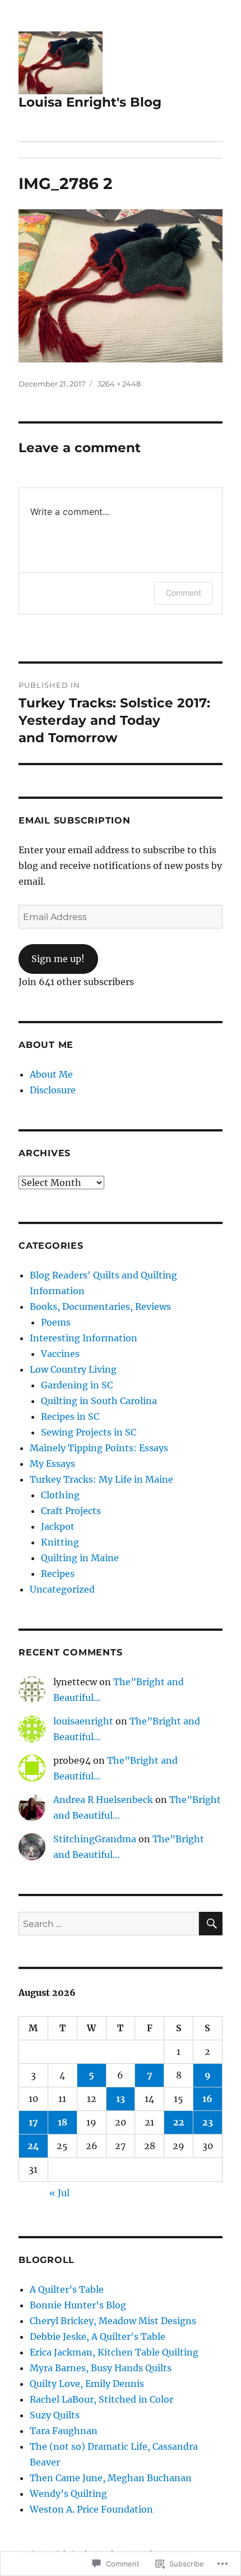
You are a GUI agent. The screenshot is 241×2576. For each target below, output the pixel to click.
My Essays (52, 1464)
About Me (51, 1074)
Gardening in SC (77, 1385)
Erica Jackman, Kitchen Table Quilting (114, 2352)
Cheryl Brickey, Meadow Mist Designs (113, 2321)
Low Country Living (73, 1369)
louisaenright (83, 1721)
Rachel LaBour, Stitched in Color (101, 2399)
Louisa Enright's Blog (90, 102)
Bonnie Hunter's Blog (78, 2305)
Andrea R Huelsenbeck (103, 1800)
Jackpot (58, 1526)
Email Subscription (75, 820)
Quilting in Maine (80, 1558)
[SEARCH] (211, 1924)
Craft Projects (71, 1511)
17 (33, 2122)
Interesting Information (84, 1338)
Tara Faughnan (64, 2431)
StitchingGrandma (95, 1839)
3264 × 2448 (119, 384)
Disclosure (53, 1090)
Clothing (60, 1495)
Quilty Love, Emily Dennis (87, 2384)
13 (121, 2099)
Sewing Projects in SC (89, 1432)
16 (207, 2099)
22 (179, 2122)
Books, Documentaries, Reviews (100, 1307)
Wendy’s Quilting (68, 2494)
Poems (56, 1322)
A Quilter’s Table (67, 2289)
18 (62, 2122)
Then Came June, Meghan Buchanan (111, 2478)
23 (208, 2122)
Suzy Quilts (55, 2415)
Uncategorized (62, 1589)
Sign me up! (58, 959)
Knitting (60, 1542)
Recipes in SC (70, 1416)
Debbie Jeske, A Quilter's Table (98, 2336)
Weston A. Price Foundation (91, 2509)
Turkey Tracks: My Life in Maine (101, 1479)
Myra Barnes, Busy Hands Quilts (101, 2368)
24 (33, 2146)
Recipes (58, 1574)
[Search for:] (109, 1924)
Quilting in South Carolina (99, 1401)
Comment (184, 593)
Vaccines (60, 1354)
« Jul (59, 2193)
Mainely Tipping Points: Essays (99, 1448)
